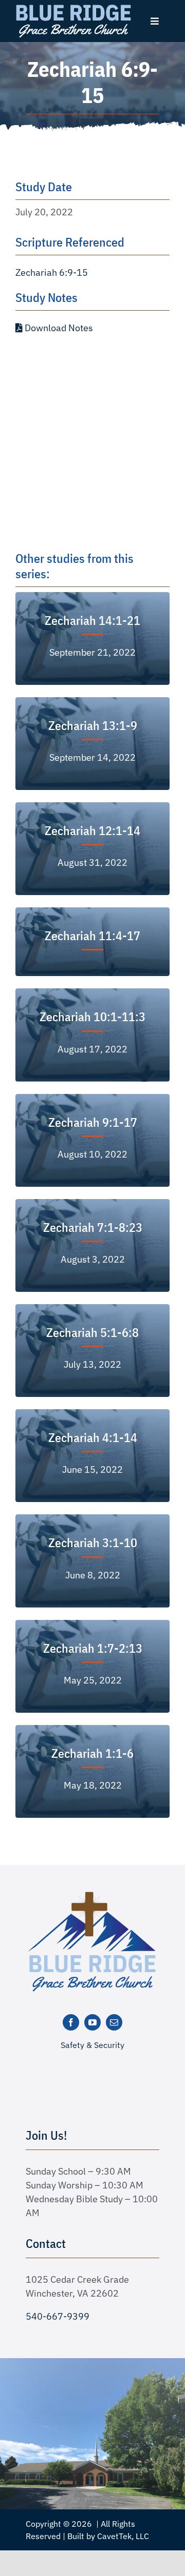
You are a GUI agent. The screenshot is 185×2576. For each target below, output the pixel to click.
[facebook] (71, 2022)
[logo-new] (92, 1895)
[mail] (114, 2022)
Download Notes (58, 328)
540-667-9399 (58, 2316)
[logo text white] (73, 7)
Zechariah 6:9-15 (52, 272)
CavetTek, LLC (123, 2536)
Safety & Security (92, 2045)
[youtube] (92, 2022)
